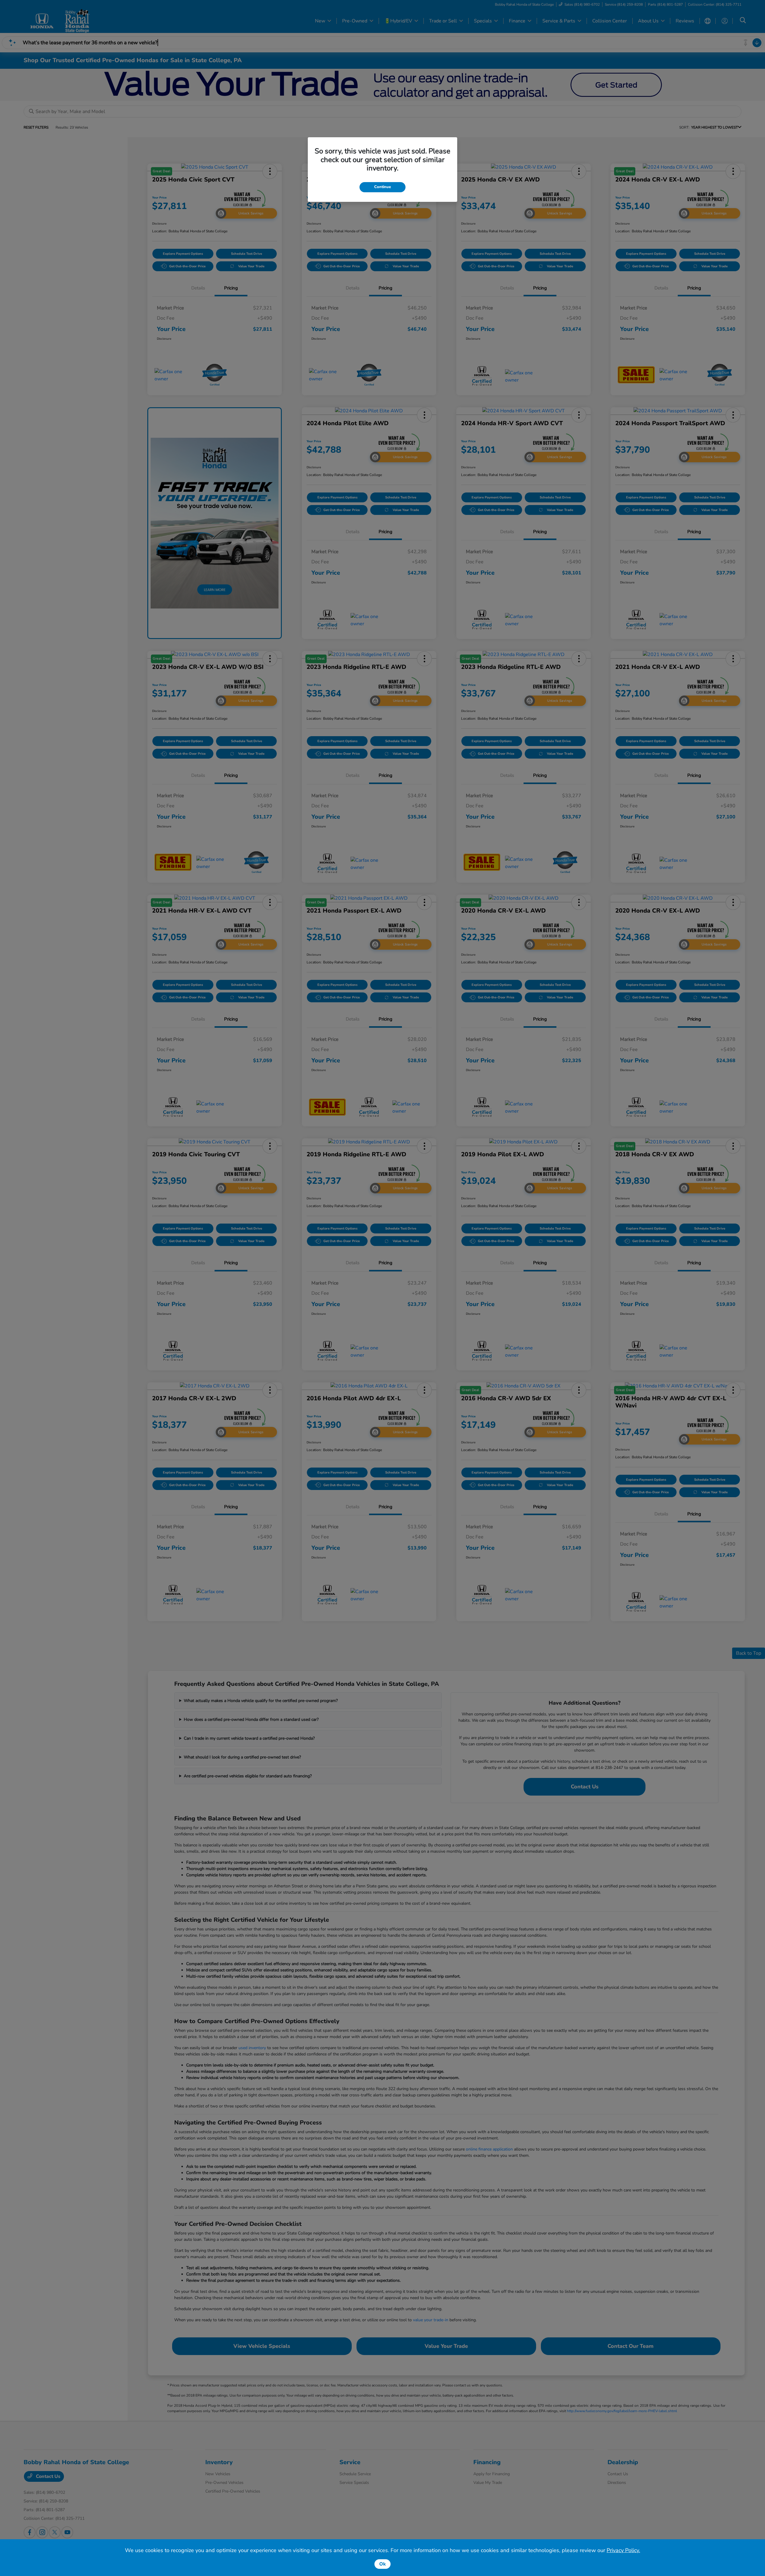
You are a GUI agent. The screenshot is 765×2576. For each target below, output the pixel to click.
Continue (382, 187)
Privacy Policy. (623, 2550)
